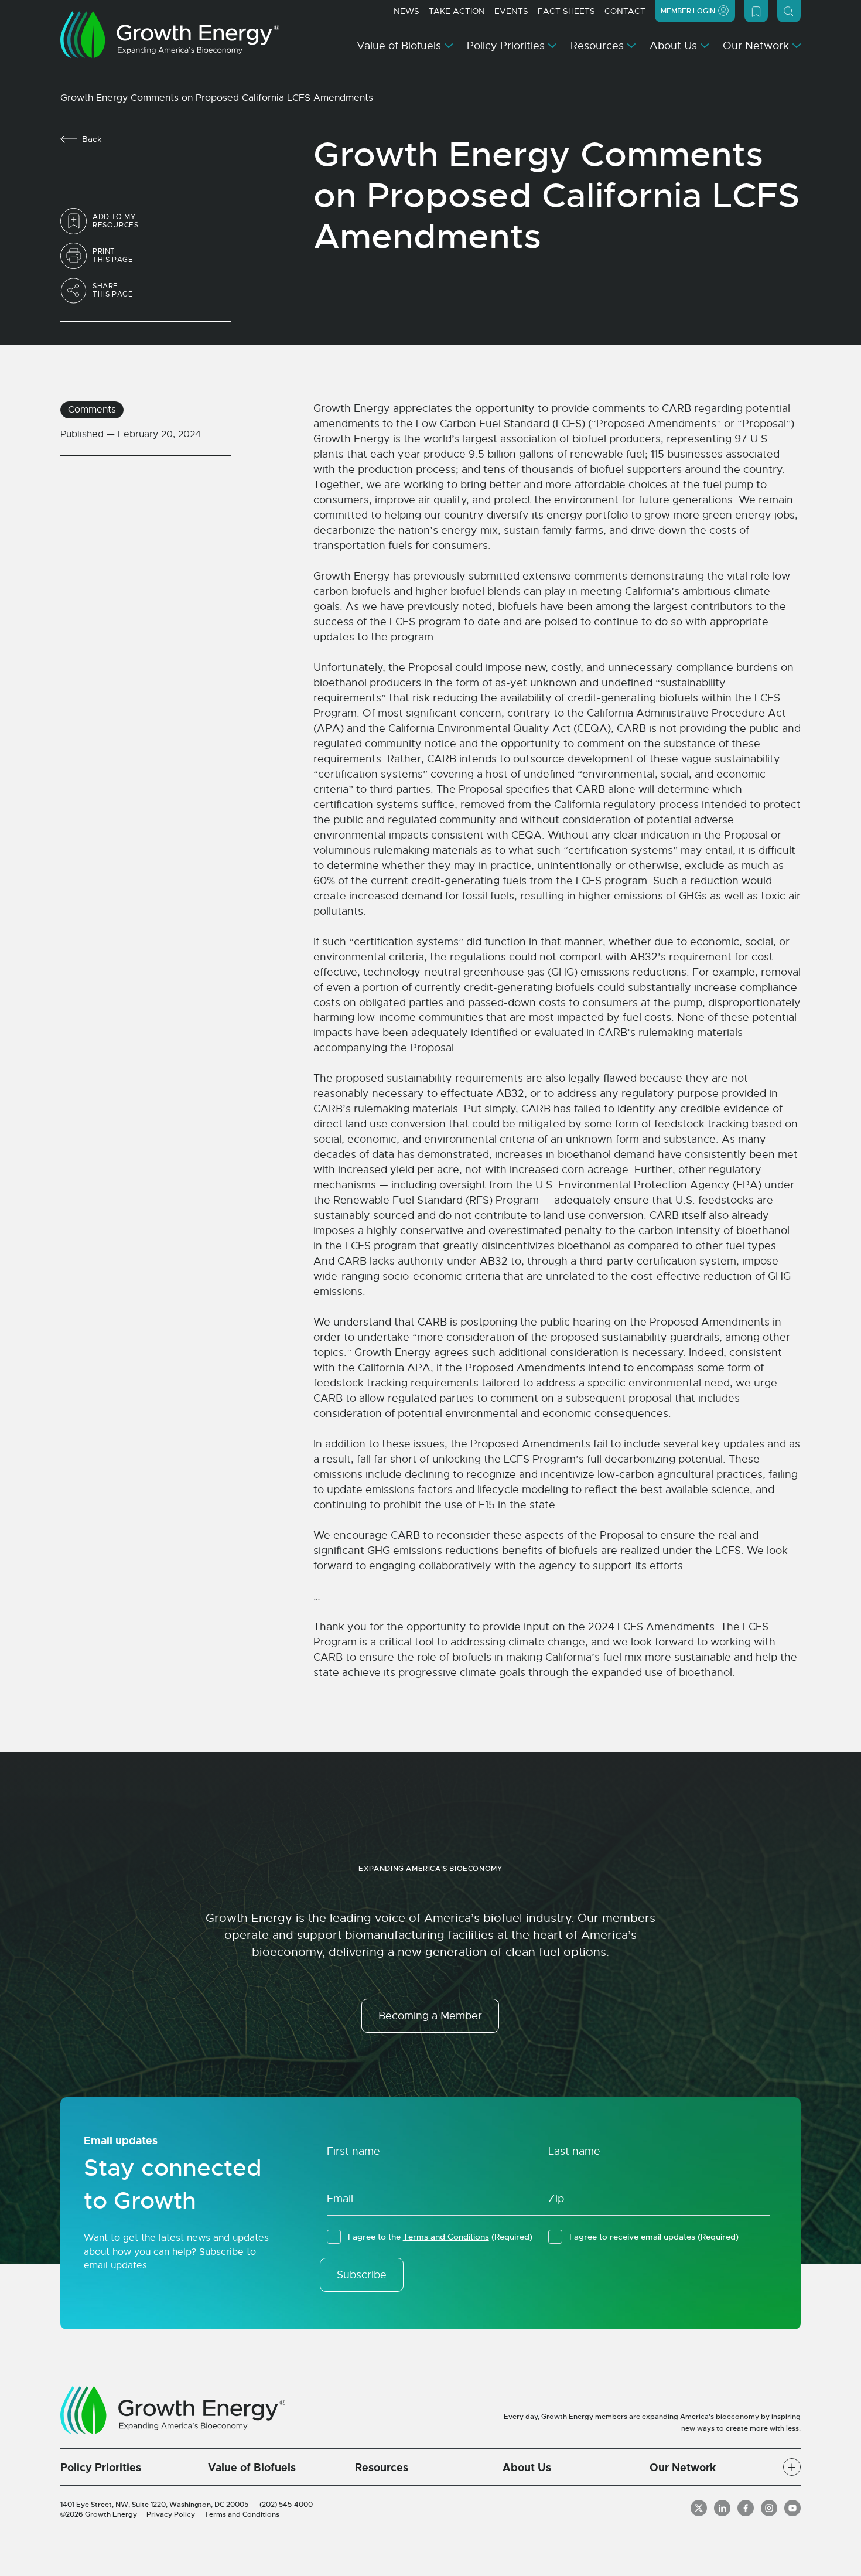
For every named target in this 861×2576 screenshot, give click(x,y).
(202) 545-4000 (286, 2505)
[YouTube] (792, 2508)
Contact (625, 11)
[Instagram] (769, 2508)
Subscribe (362, 2275)
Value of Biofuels (399, 46)
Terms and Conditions (446, 2237)
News (406, 11)
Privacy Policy (171, 2514)
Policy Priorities (506, 46)
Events (511, 11)
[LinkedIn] (722, 2508)
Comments (92, 410)
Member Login (688, 11)
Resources (597, 46)
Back (92, 139)
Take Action (457, 11)
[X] (699, 2508)
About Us (673, 46)
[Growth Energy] (170, 35)
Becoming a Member (430, 2016)
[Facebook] (746, 2508)
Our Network (756, 46)
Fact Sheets (566, 11)
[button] (792, 2467)
